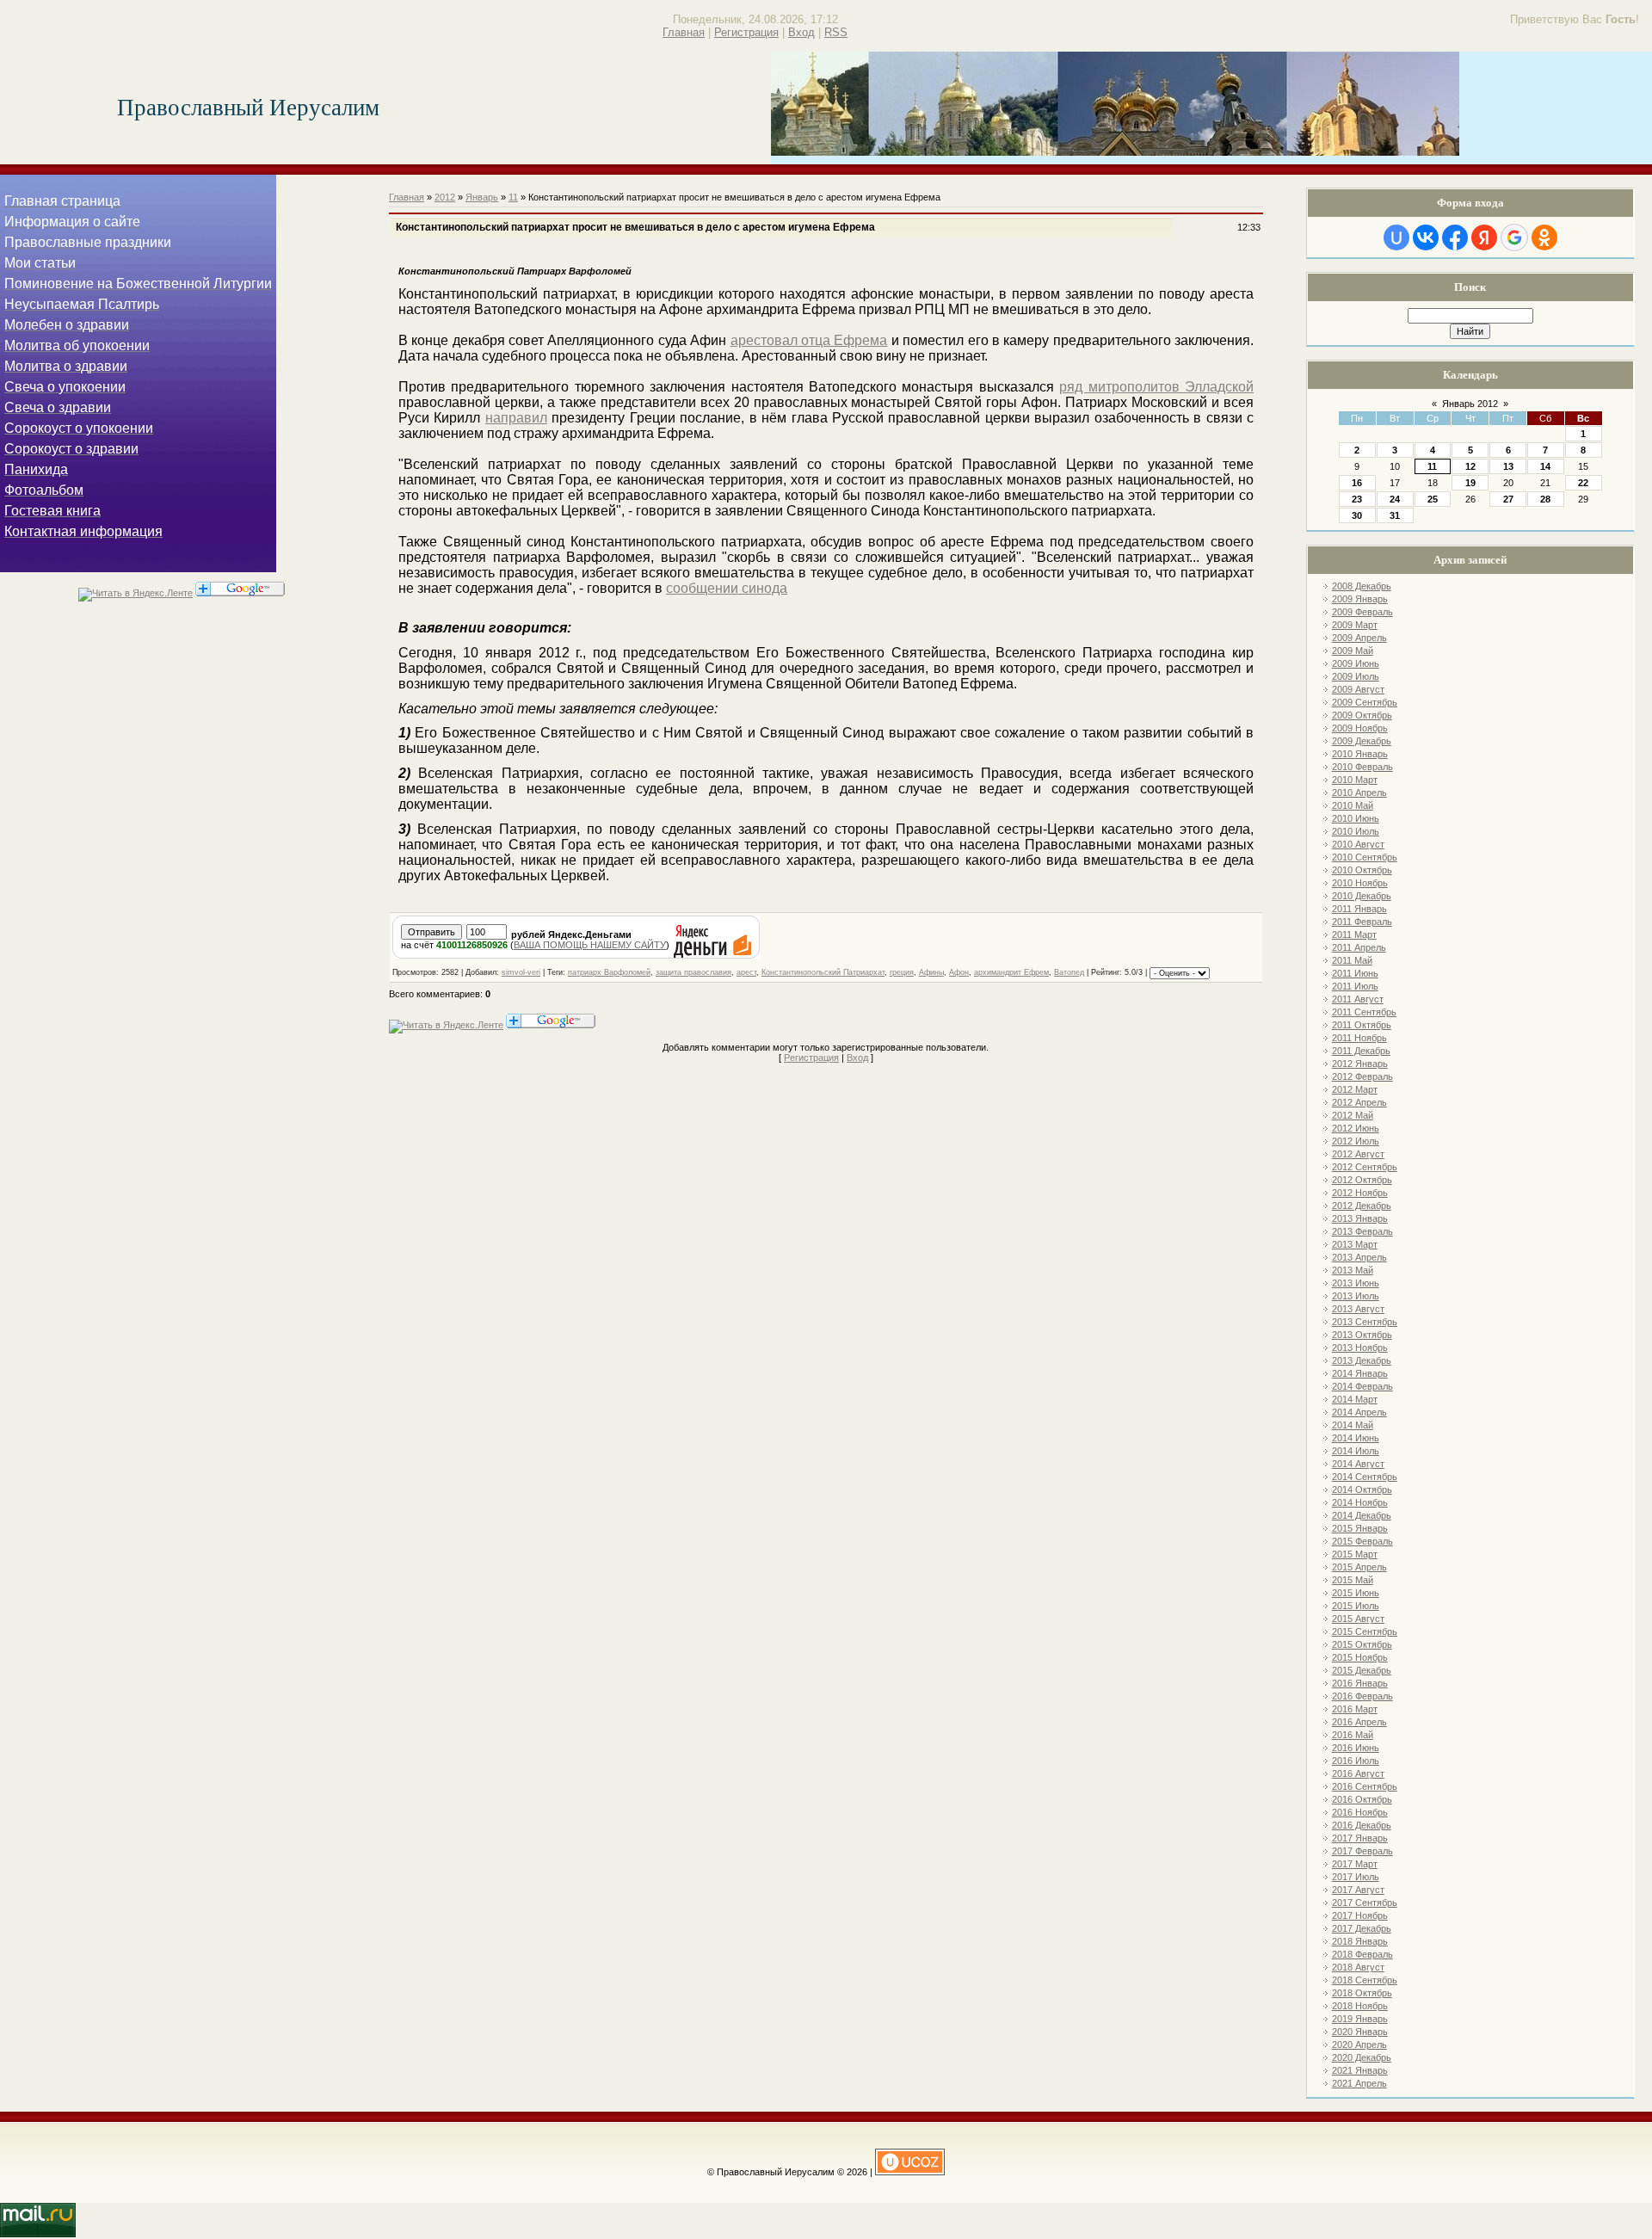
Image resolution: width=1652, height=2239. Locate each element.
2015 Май (1353, 1580)
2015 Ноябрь (1360, 1657)
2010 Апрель (1359, 793)
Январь (482, 197)
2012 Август (1358, 1154)
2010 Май (1353, 805)
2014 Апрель (1359, 1412)
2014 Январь (1360, 1373)
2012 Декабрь (1362, 1206)
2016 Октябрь (1362, 1799)
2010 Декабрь (1362, 896)
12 (1470, 466)
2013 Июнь (1356, 1283)
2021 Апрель (1359, 2083)
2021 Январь (1360, 2070)
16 (1357, 483)
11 (1432, 466)
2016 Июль (1356, 1761)
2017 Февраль (1362, 1851)
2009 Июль (1356, 676)
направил (516, 418)
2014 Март (1355, 1399)
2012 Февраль (1362, 1076)
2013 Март (1355, 1244)
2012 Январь (1360, 1064)
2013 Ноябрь (1360, 1348)
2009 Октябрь (1362, 715)
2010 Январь (1360, 754)
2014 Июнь (1356, 1438)
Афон (959, 972)
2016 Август (1358, 1773)
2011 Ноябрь (1359, 1038)
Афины (931, 972)
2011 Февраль (1362, 922)
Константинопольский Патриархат (823, 972)
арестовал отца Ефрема (809, 340)
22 (1583, 483)
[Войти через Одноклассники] (1544, 237)
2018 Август (1358, 1967)
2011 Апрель (1359, 947)
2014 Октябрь (1362, 1490)
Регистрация (746, 32)
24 (1395, 499)
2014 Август (1358, 1464)
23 (1357, 499)
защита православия (693, 972)
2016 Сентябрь (1365, 1786)
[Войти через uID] (1396, 237)
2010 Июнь (1356, 818)
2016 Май (1353, 1735)
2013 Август (1358, 1309)
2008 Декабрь (1362, 586)
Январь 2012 (1470, 404)
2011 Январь (1359, 909)
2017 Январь (1360, 1838)
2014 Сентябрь (1365, 1477)
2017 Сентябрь (1365, 1903)
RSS (836, 32)
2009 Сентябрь (1365, 702)
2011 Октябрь (1362, 1025)
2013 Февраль (1362, 1231)
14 (1545, 466)
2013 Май (1353, 1270)
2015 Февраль (1362, 1541)
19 (1470, 483)
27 (1508, 499)
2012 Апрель (1359, 1102)
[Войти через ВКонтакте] (1426, 237)
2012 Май (1353, 1115)
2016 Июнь (1356, 1748)
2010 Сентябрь (1365, 857)
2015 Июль (1356, 1606)
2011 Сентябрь (1364, 1012)
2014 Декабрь (1362, 1515)
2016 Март (1355, 1709)
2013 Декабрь (1362, 1360)
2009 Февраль (1362, 612)
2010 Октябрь (1362, 870)
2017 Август (1358, 1890)
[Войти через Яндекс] (1484, 237)
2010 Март (1355, 780)
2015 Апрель (1359, 1567)
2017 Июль (1356, 1877)
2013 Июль (1356, 1296)
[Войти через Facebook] (1455, 237)
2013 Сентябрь (1365, 1322)
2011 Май (1352, 960)
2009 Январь (1360, 599)
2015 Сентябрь (1365, 1631)
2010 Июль (1356, 831)
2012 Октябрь (1362, 1180)
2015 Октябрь (1362, 1644)
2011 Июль (1355, 986)
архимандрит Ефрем (1011, 972)
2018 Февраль (1362, 1954)
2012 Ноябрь (1360, 1193)
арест (746, 972)
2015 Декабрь (1362, 1670)
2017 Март (1355, 1864)
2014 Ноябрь (1360, 1502)
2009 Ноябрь (1360, 728)
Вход (801, 32)
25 (1433, 499)
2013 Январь (1360, 1218)
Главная (684, 32)
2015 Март (1355, 1554)
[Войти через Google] (1514, 237)
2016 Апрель (1359, 1722)
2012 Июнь (1356, 1128)
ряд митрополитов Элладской (1156, 387)
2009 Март (1355, 625)
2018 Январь (1360, 1941)
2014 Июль (1356, 1451)
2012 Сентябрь (1365, 1167)
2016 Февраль (1362, 1696)
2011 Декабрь (1361, 1051)
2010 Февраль (1362, 767)
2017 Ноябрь (1360, 1915)
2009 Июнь (1356, 663)
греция (902, 972)
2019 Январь (1360, 2019)
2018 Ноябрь (1360, 2006)
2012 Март (1355, 1089)
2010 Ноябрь (1360, 883)
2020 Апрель (1359, 2045)
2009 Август (1358, 689)
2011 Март (1354, 934)
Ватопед (1069, 972)
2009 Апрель (1359, 638)
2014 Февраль (1362, 1386)
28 (1545, 499)
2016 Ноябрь (1360, 1812)
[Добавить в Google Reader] (240, 593)
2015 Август (1358, 1619)
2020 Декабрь (1362, 2057)
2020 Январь (1360, 2032)
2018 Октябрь (1362, 1993)
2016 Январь (1360, 1683)
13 (1508, 466)
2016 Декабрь (1362, 1825)
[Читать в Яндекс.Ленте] (136, 593)
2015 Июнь (1356, 1593)
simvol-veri (521, 972)
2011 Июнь (1355, 973)
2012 (445, 197)
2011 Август (1358, 999)
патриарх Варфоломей (609, 972)
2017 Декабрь (1362, 1928)
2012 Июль (1356, 1141)
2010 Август (1358, 844)
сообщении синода (727, 588)
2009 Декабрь (1362, 741)
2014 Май (1353, 1425)
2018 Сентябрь (1365, 1980)
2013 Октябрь (1362, 1335)
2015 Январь (1360, 1528)
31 (1395, 515)
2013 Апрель (1359, 1257)
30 (1357, 515)
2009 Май (1353, 651)
